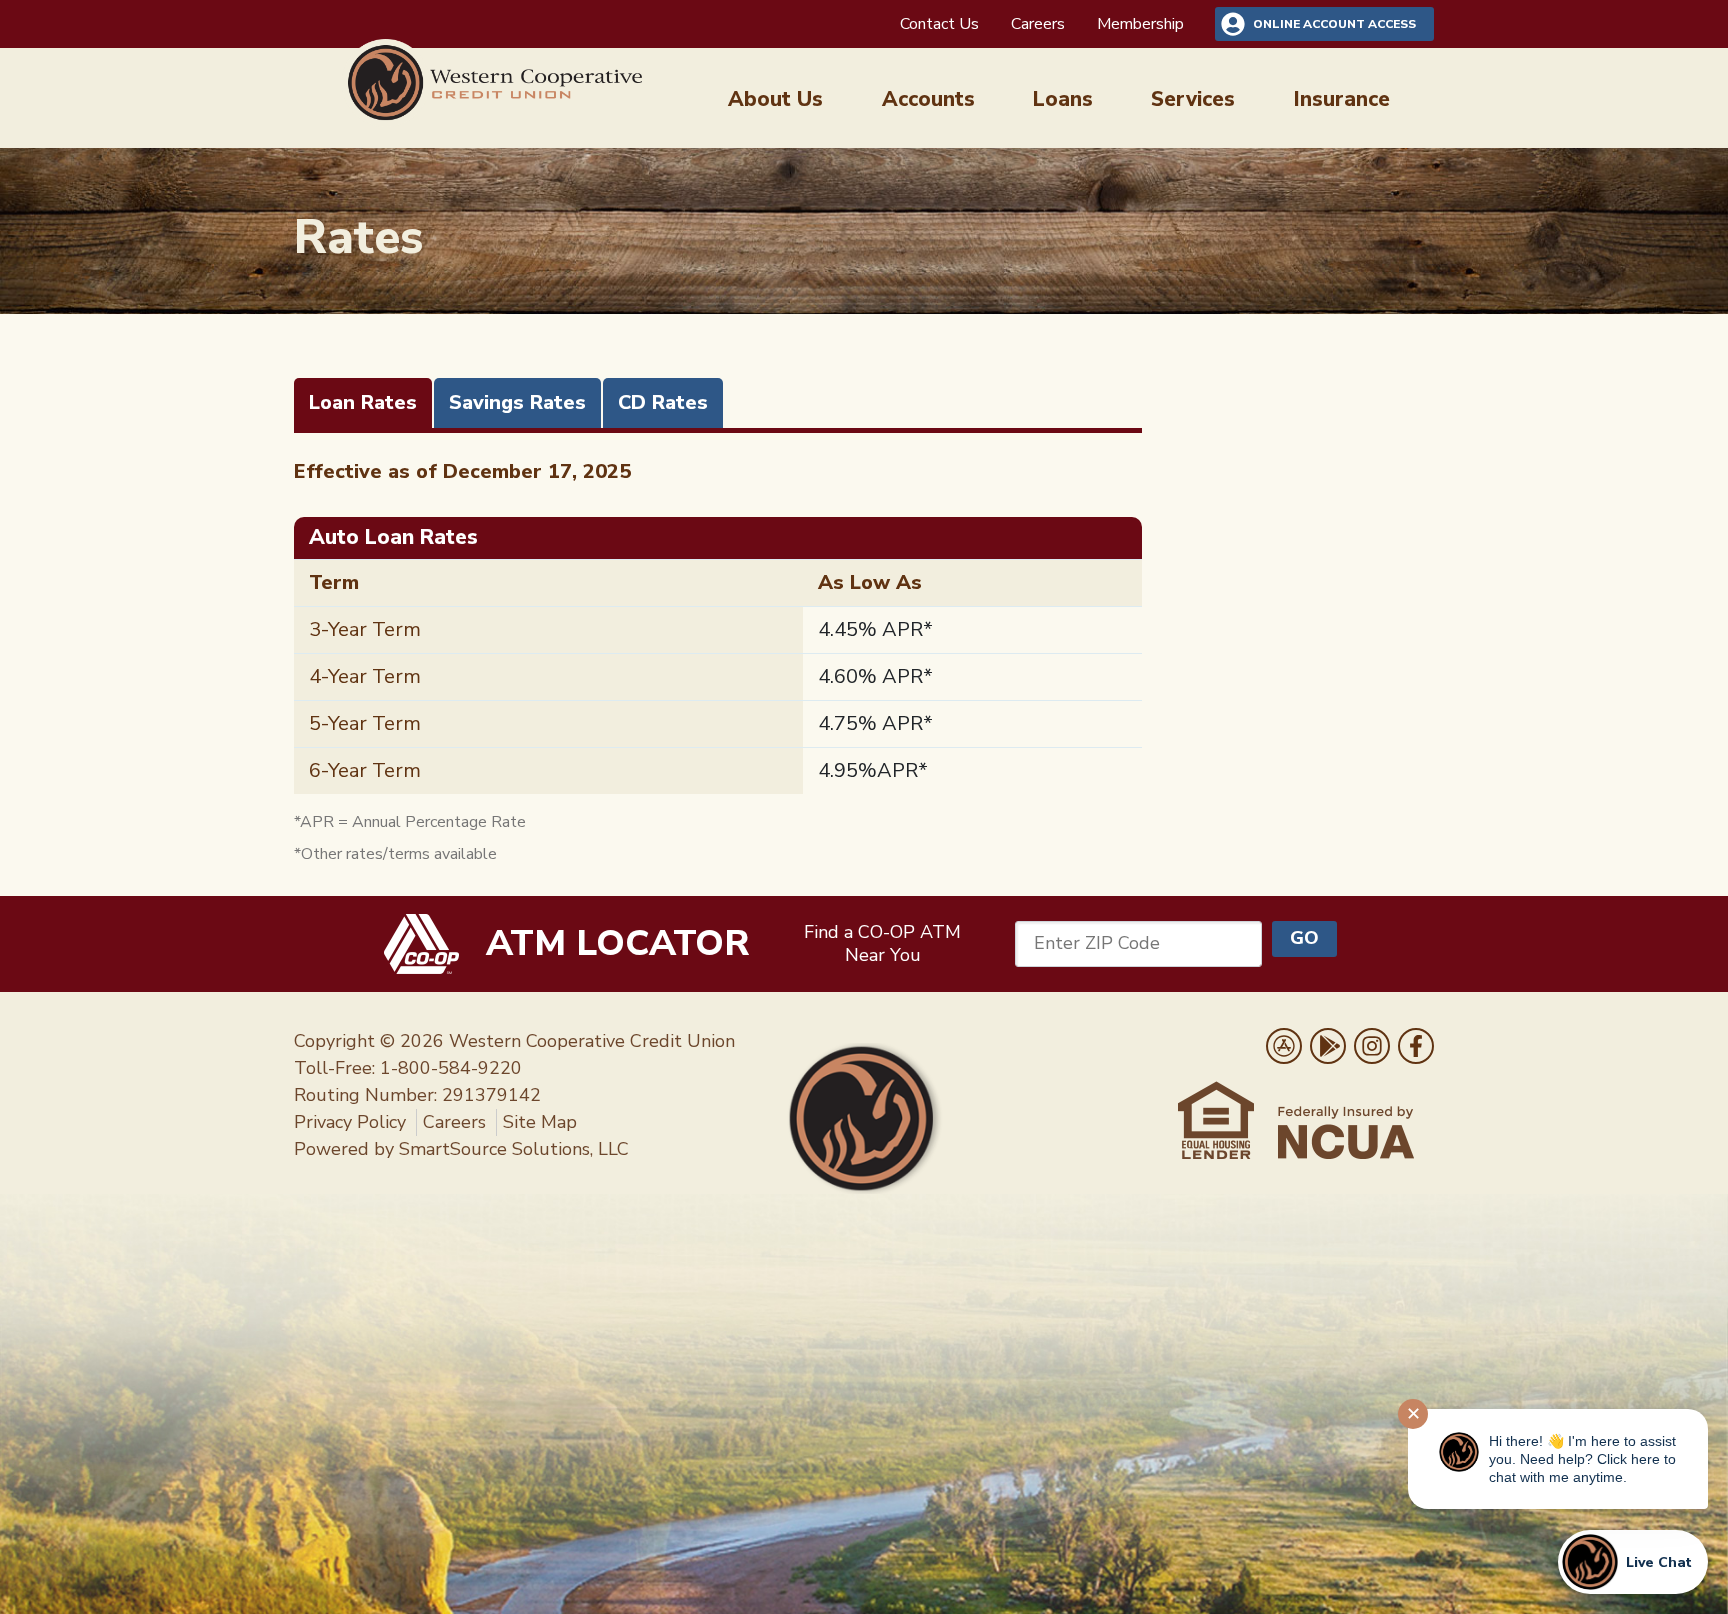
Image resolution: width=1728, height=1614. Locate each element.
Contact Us (939, 24)
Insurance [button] (1342, 99)
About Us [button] (775, 99)
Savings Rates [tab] (517, 402)
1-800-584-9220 (451, 1068)
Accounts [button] (928, 99)
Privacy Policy (350, 1122)
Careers (1038, 24)
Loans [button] (1063, 99)
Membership (1140, 24)
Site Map (540, 1122)
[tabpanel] (718, 661)
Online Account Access (1334, 24)
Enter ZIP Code (1097, 943)
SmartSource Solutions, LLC (514, 1149)
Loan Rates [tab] (363, 402)
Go (1304, 938)
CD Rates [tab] (663, 402)
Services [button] (1193, 99)
